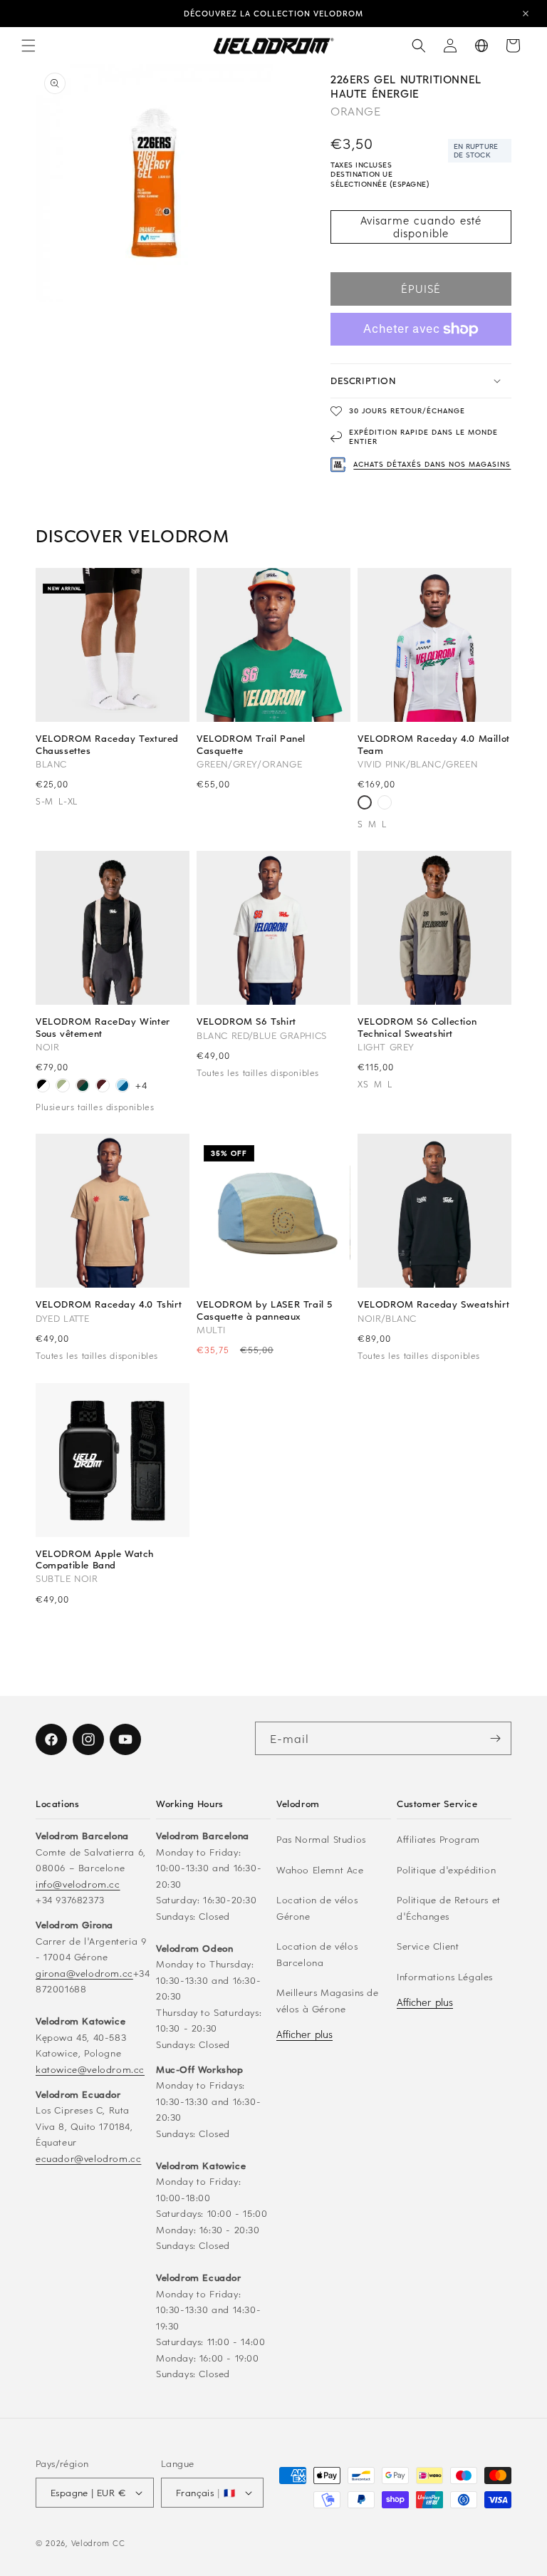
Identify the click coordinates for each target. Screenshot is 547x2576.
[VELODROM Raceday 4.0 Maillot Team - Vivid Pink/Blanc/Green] (365, 804)
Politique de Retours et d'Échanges (449, 1908)
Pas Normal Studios (321, 1839)
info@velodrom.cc (78, 1884)
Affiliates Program (438, 1839)
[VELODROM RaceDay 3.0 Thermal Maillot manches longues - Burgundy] (103, 1087)
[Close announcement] (526, 14)
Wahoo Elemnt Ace (320, 1869)
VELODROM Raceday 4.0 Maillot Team (434, 744)
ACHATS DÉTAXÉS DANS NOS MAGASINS (432, 464)
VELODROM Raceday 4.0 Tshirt (109, 1304)
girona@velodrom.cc (84, 1973)
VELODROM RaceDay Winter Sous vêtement (103, 1027)
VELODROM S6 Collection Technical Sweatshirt (417, 1027)
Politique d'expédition (446, 1869)
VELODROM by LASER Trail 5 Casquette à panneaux (265, 1310)
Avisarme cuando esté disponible (421, 227)
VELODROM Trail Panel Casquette (251, 744)
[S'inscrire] (495, 1738)
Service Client (428, 1946)
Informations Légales (445, 1976)
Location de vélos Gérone (317, 1908)
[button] (28, 46)
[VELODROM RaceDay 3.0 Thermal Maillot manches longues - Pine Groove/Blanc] (83, 1087)
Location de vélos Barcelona (317, 1954)
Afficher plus (304, 2034)
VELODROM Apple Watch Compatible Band (95, 1559)
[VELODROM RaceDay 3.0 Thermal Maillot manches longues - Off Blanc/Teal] (63, 1087)
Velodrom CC (98, 2543)
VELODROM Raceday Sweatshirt (433, 1304)
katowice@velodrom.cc (90, 2069)
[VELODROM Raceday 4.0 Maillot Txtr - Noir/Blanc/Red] (385, 804)
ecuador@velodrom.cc (88, 2158)
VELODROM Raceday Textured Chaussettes (107, 744)
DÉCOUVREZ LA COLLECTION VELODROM (273, 13)
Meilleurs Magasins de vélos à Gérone (328, 2000)
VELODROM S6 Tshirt (246, 1021)
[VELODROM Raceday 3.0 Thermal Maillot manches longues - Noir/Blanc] (43, 1087)
